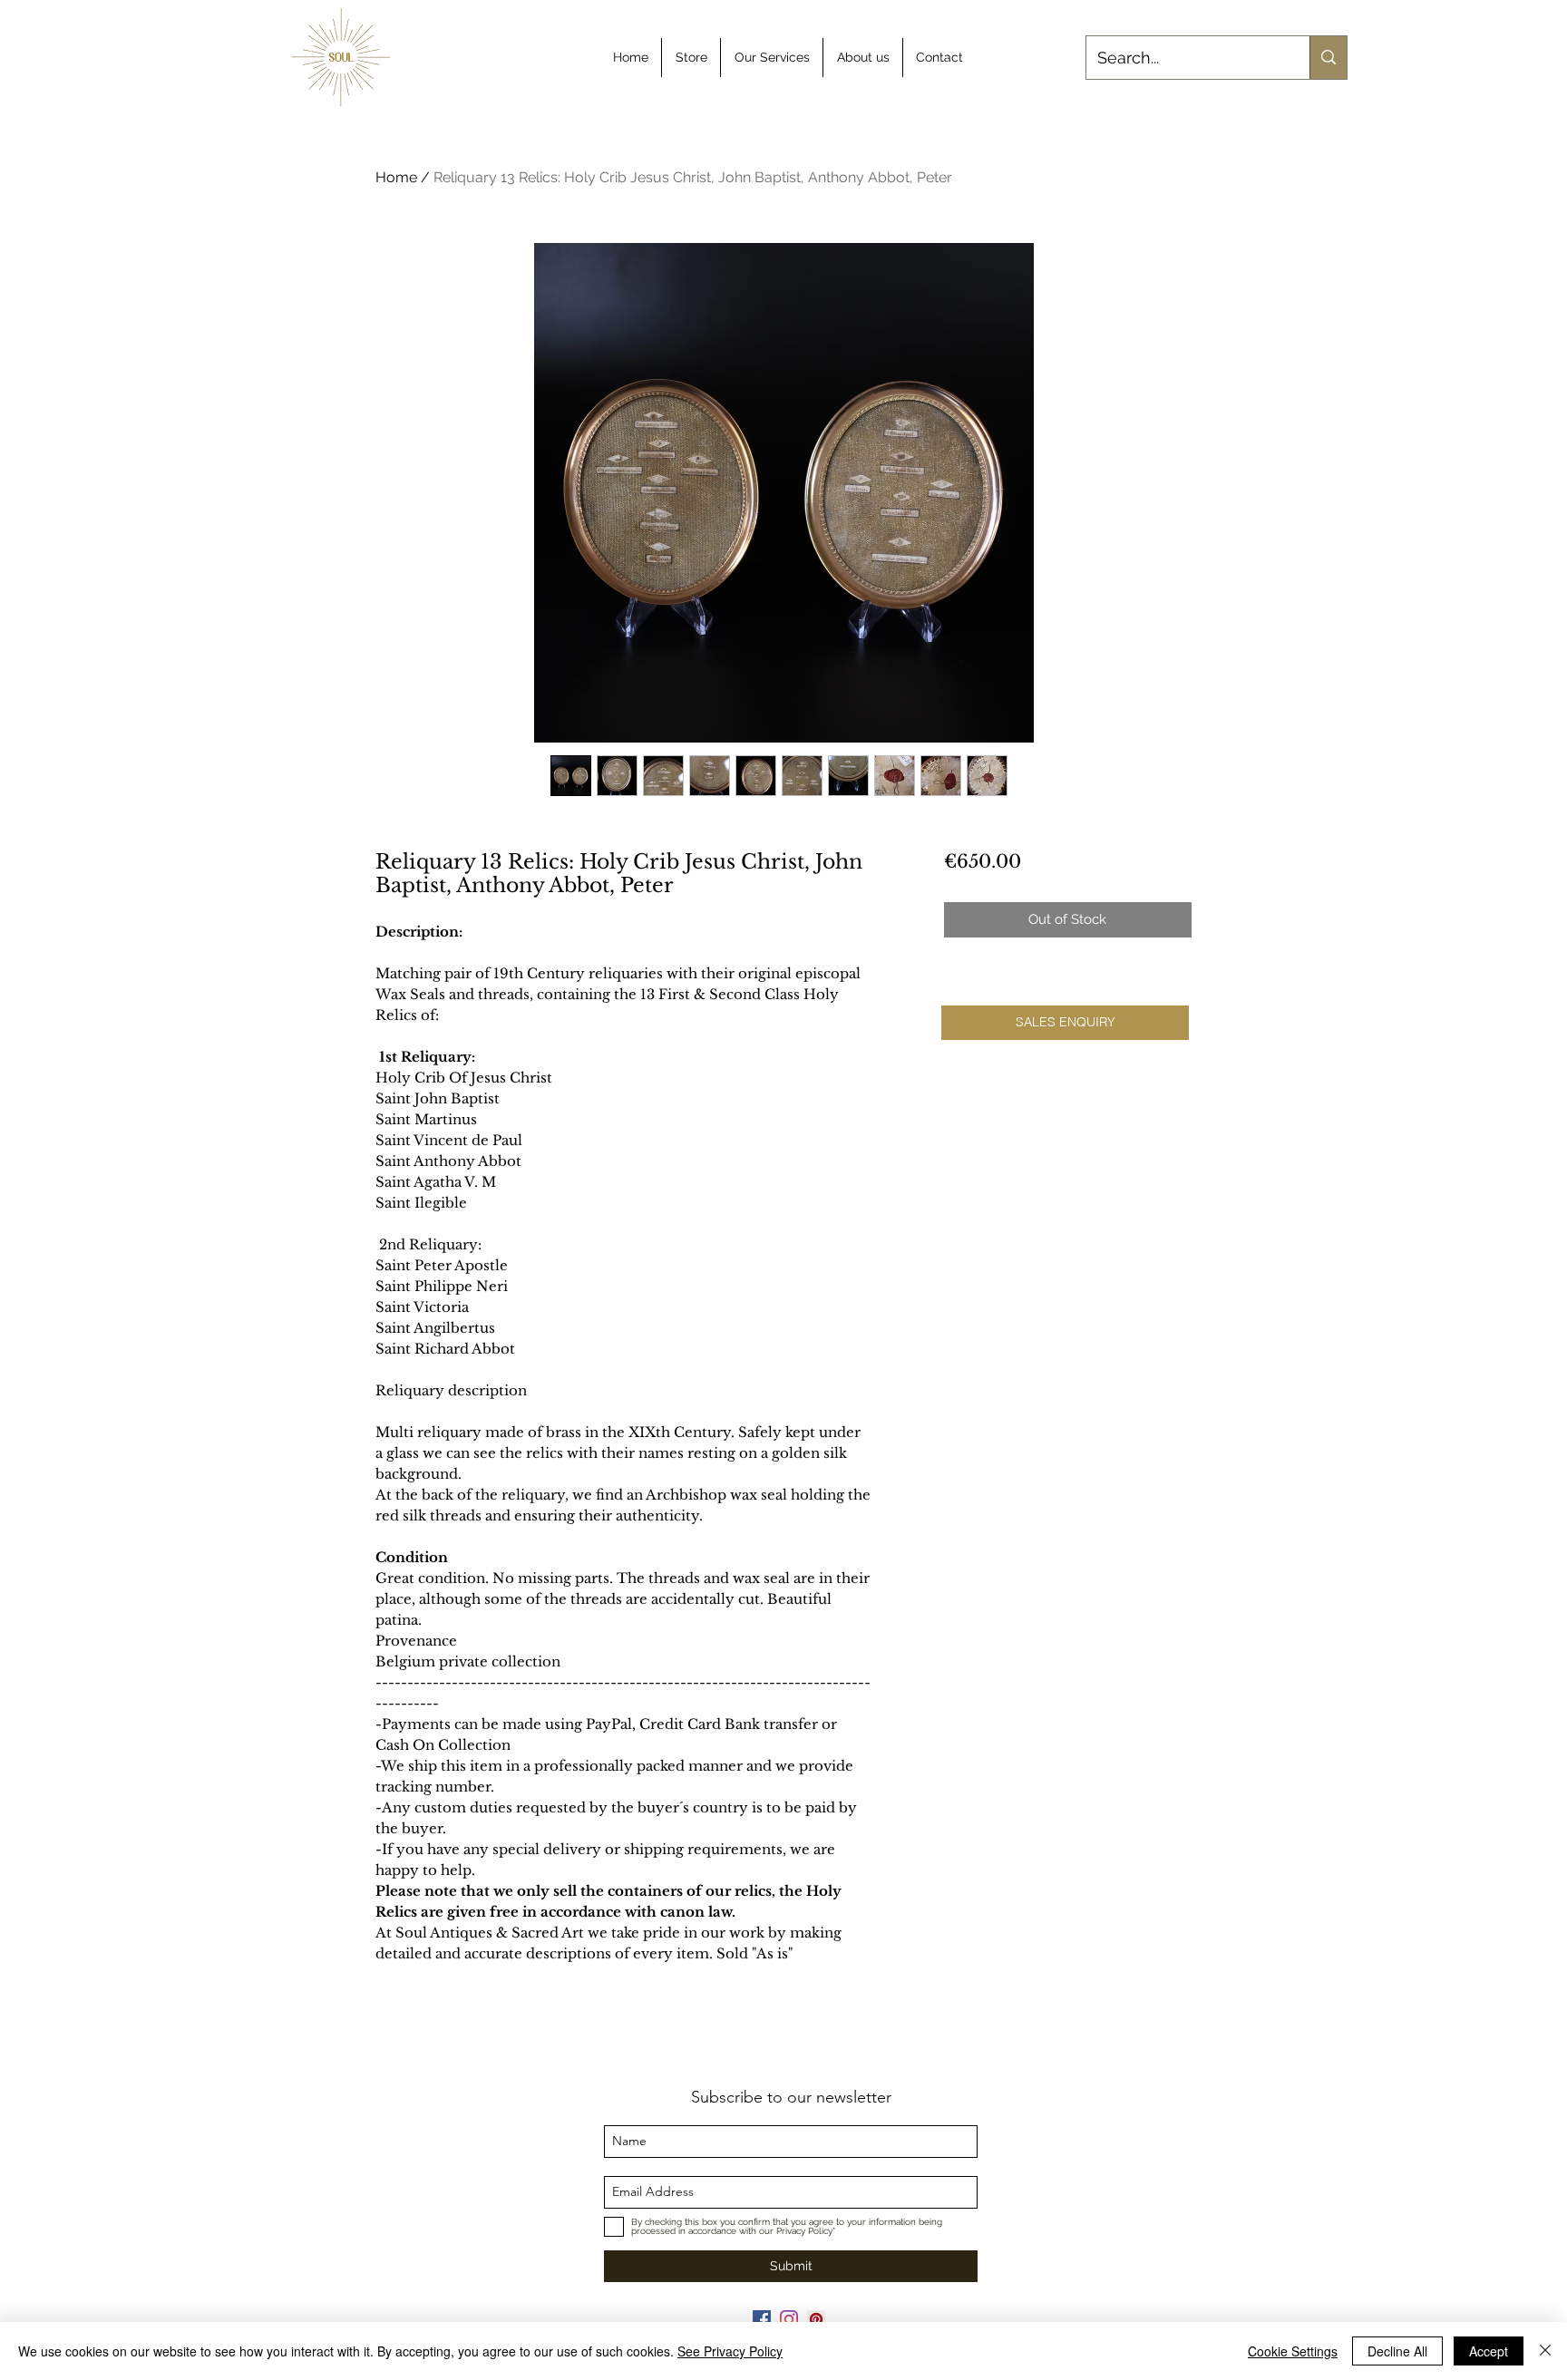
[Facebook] (762, 2319)
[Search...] (1328, 58)
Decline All (1397, 2351)
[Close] (1545, 2351)
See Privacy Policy (730, 2351)
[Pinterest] (816, 2319)
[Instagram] (789, 2319)
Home (396, 177)
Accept (1489, 2351)
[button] (1065, 1023)
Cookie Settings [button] (1293, 2351)
